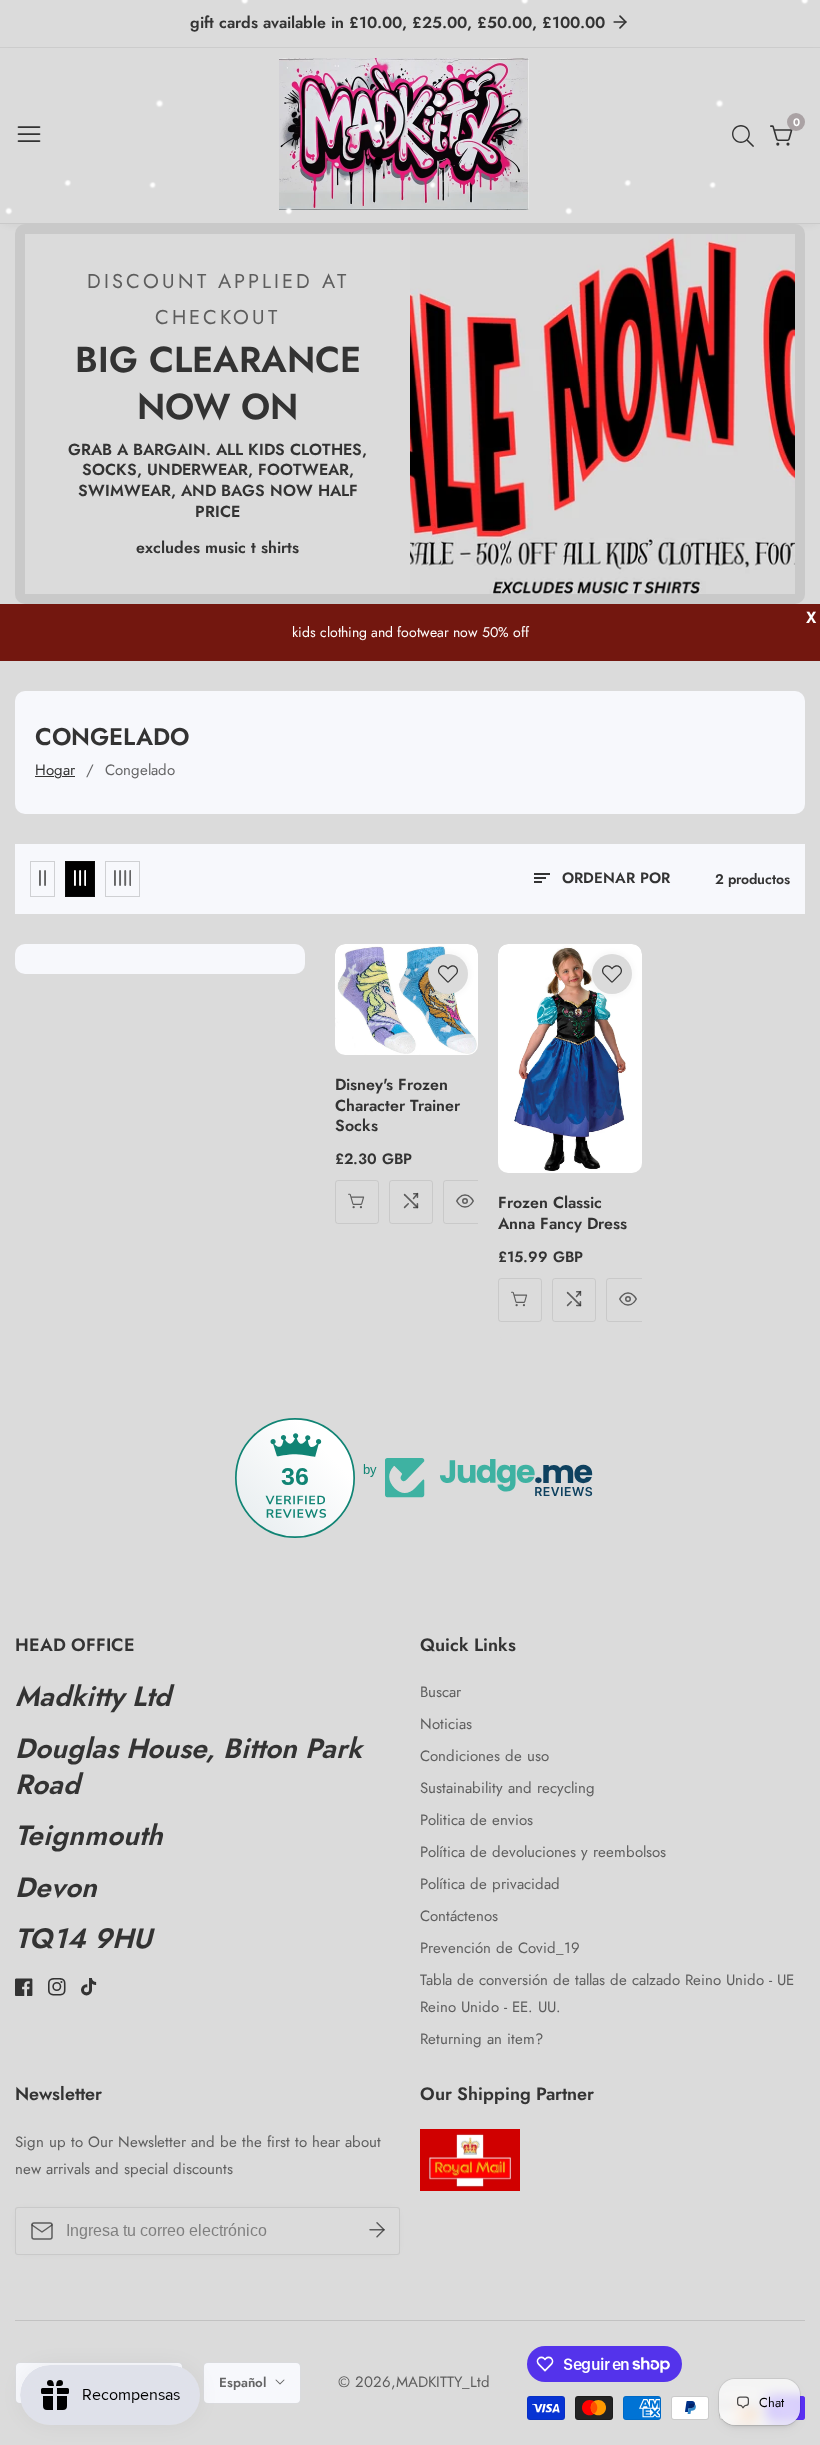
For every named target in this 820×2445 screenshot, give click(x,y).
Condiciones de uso (484, 1756)
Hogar (55, 770)
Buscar (440, 1692)
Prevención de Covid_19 (500, 1948)
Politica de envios (476, 1820)
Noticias (446, 1724)
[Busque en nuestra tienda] (747, 136)
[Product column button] (42, 879)
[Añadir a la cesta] (520, 1300)
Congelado (140, 770)
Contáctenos (459, 1916)
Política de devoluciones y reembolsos (543, 1852)
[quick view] (357, 1202)
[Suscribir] (377, 2230)
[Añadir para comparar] (411, 1202)
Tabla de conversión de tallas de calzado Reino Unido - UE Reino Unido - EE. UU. (607, 1993)
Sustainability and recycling (507, 1788)
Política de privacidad (490, 1884)
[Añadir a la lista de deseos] (448, 974)
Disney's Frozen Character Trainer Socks (397, 1106)
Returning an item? (481, 2039)
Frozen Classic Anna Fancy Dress (562, 1214)
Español (244, 2382)
